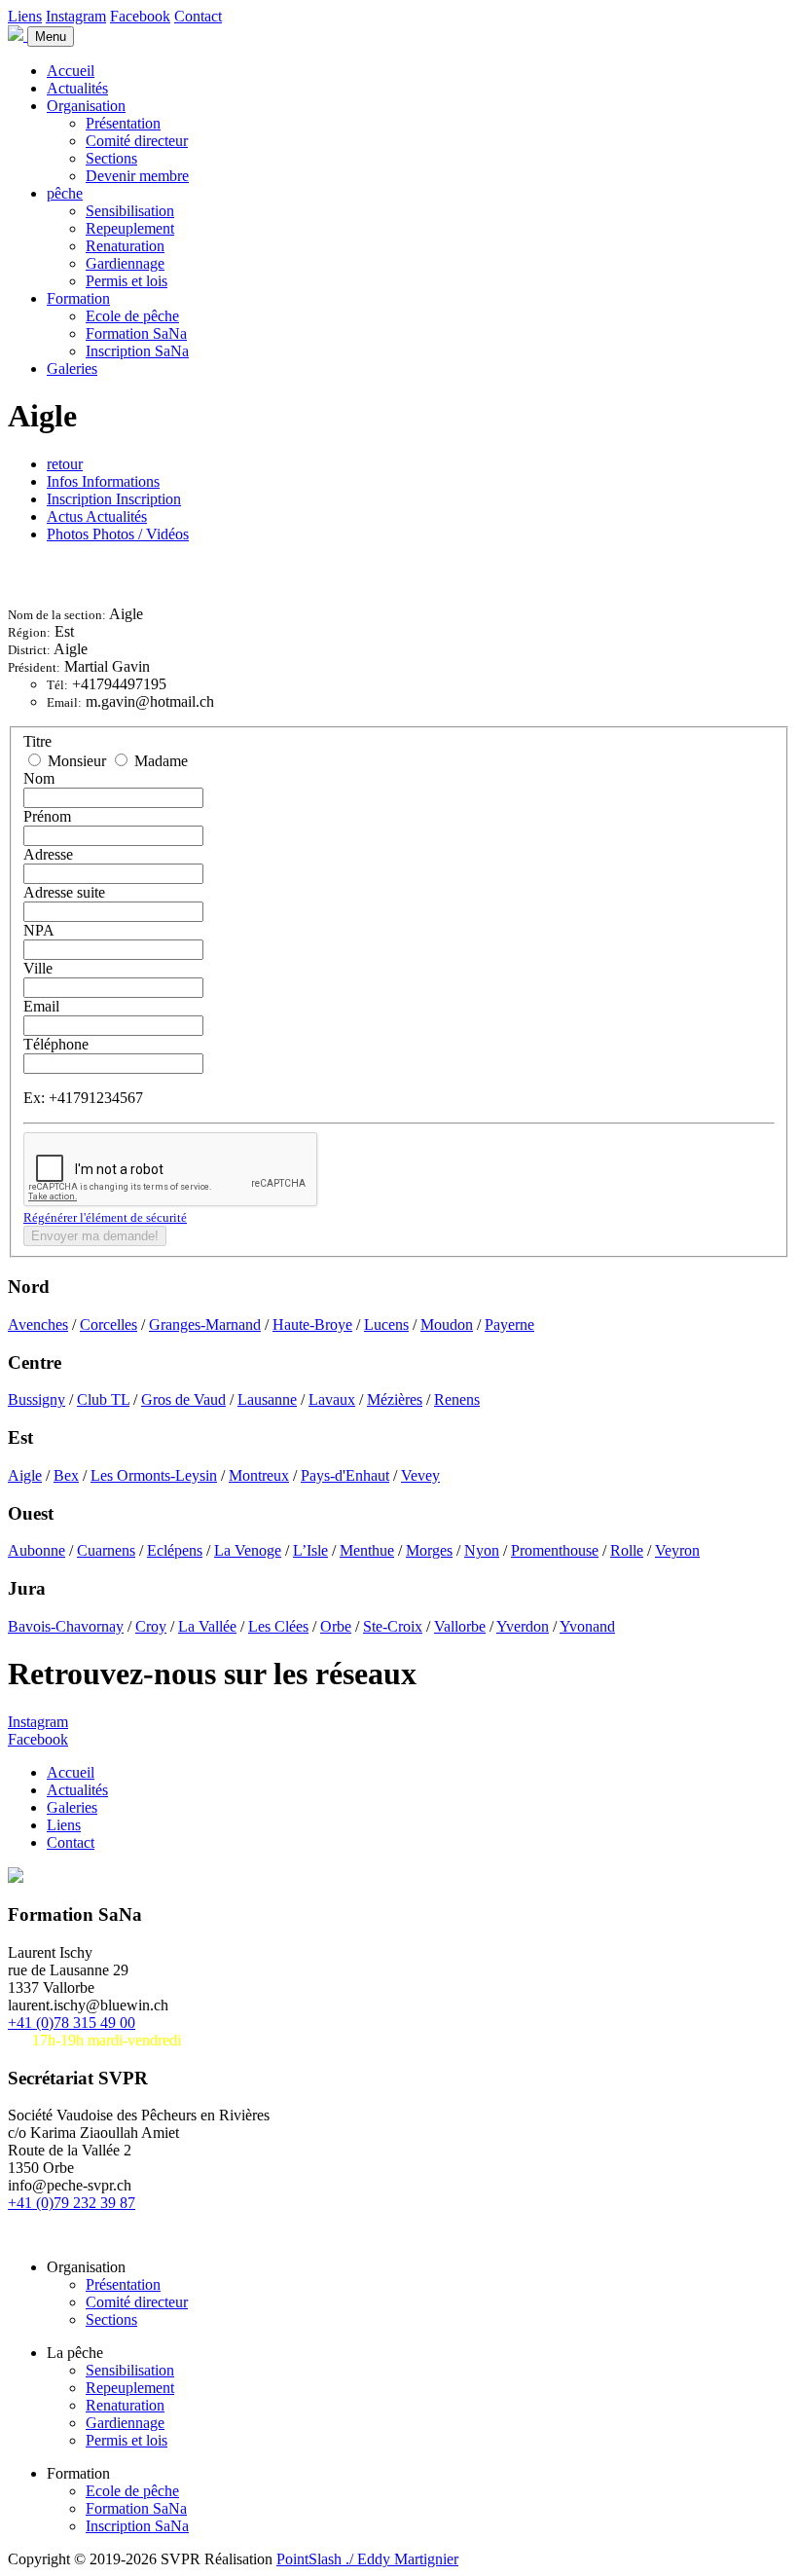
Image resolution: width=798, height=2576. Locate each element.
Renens (457, 1399)
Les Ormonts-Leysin (154, 1475)
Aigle (25, 1475)
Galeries (72, 368)
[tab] (103, 481)
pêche (65, 193)
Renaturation (125, 246)
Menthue (367, 1550)
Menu (51, 37)
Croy (151, 1626)
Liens (25, 16)
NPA (39, 930)
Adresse (48, 854)
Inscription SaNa (137, 351)
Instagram (76, 16)
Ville (38, 968)
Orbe (336, 1626)
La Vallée (207, 1626)
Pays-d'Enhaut (345, 1475)
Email (41, 1006)
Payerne (509, 1325)
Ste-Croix (393, 1626)
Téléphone (56, 1044)
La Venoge (248, 1550)
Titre (37, 741)
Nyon (482, 1550)
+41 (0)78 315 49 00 (72, 2023)
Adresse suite (64, 892)
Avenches (38, 1325)
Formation (78, 298)
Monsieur (77, 761)
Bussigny (36, 1399)
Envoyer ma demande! (95, 1236)
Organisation (86, 106)
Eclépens (175, 1550)
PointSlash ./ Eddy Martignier (367, 2559)
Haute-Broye (312, 1325)
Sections (111, 158)
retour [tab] (65, 464)
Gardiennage (125, 263)
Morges (429, 1550)
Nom (39, 778)
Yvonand (587, 1626)
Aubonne (36, 1550)
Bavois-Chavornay (66, 1626)
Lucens (386, 1325)
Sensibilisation (130, 211)
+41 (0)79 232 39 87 (72, 2203)
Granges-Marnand (205, 1325)
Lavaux (332, 1399)
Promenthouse (555, 1550)
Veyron (677, 1550)
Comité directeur (137, 141)
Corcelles (109, 1325)
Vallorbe (460, 1626)
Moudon (447, 1325)
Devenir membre (137, 176)
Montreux (259, 1475)
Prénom (47, 816)
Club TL (103, 1399)
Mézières (395, 1399)
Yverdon (523, 1626)
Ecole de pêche (132, 316)
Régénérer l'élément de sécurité (105, 1217)
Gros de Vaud (183, 1399)
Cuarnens (106, 1550)
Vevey (420, 1475)
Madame (159, 761)
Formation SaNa (136, 333)
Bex (66, 1475)
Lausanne (267, 1399)
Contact (198, 16)
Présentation (123, 123)
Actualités (77, 88)
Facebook (140, 16)
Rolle (627, 1550)
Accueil (71, 71)
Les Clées (278, 1626)
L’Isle (310, 1550)
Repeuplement (130, 228)
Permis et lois (127, 281)
